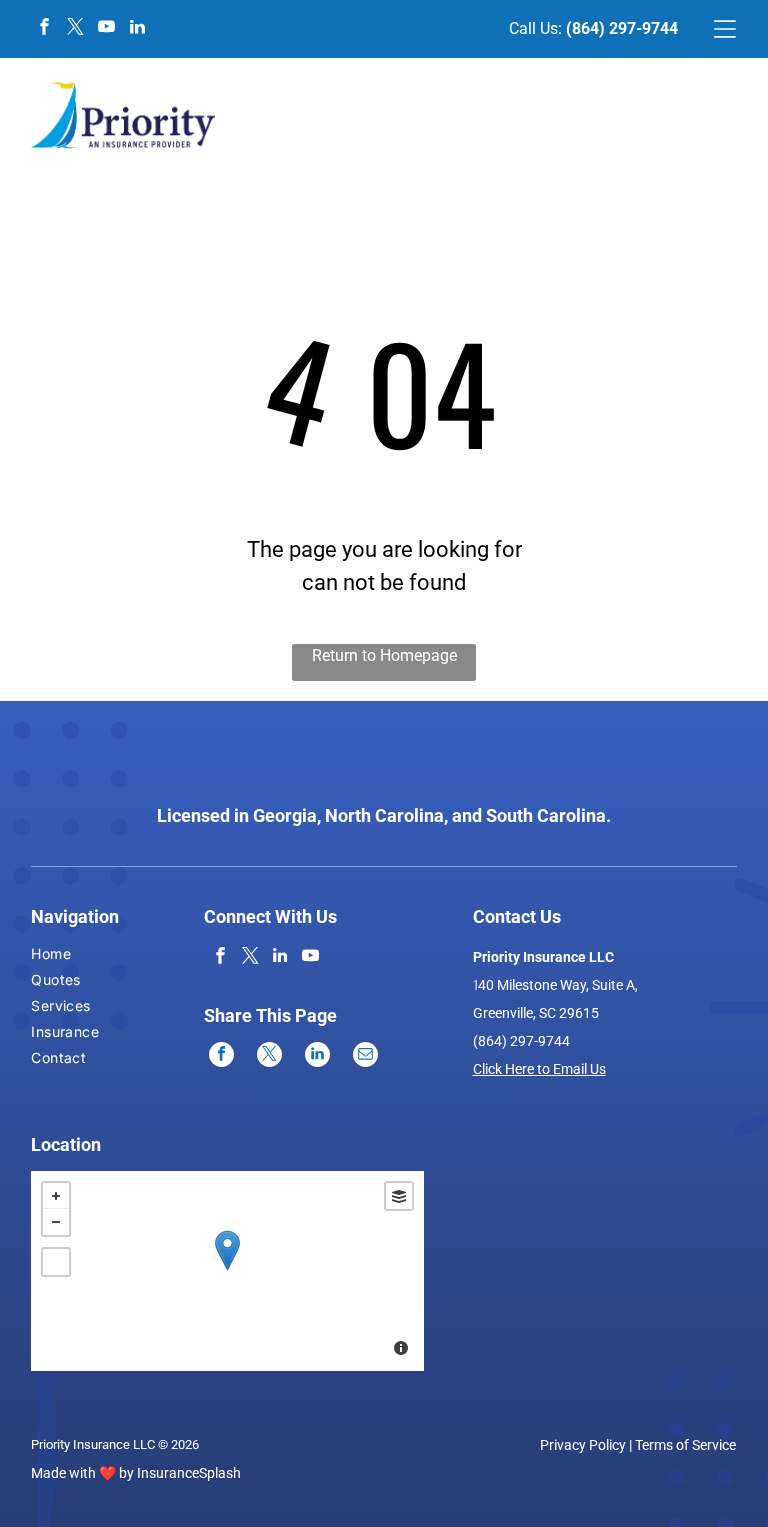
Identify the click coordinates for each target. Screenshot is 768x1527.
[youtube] (106, 29)
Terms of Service (685, 1445)
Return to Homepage (384, 655)
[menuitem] (65, 956)
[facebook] (44, 29)
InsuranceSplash (189, 1473)
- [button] (56, 1222)
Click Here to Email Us (539, 1069)
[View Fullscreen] (56, 1262)
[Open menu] (725, 29)
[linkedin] (137, 29)
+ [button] (56, 1196)
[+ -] (227, 1271)
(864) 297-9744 (622, 28)
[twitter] (75, 29)
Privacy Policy (583, 1445)
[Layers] (399, 1196)
